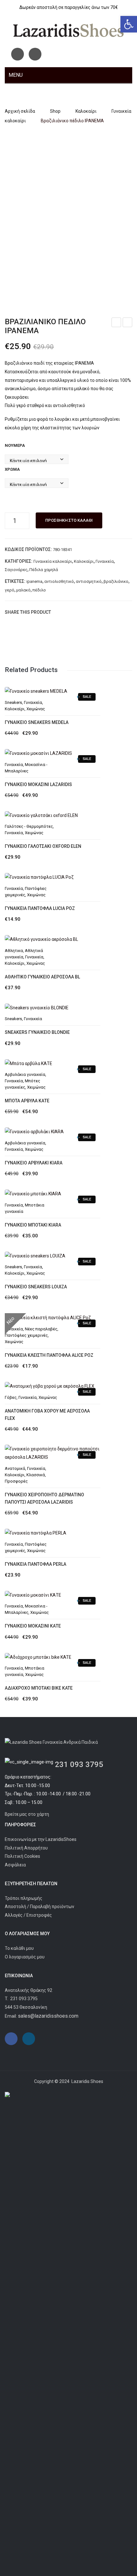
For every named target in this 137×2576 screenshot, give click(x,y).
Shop (55, 111)
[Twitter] (68, 612)
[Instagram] (35, 54)
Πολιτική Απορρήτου (26, 1848)
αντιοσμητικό (89, 581)
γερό (10, 590)
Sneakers (13, 702)
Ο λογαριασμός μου (25, 1957)
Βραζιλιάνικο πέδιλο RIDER (117, 323)
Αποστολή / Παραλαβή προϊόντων (40, 1907)
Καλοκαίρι (86, 111)
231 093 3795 (79, 1764)
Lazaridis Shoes (87, 2081)
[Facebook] (18, 54)
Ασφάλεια (15, 1865)
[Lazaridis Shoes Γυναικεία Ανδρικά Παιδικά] (68, 30)
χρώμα (12, 469)
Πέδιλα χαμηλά (44, 570)
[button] (129, 24)
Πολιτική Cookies (22, 1856)
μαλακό (23, 590)
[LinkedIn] (97, 612)
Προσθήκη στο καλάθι (69, 520)
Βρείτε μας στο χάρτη (27, 1814)
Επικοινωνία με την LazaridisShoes (41, 1839)
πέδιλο (39, 590)
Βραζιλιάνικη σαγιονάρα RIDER (128, 323)
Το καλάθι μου (19, 1948)
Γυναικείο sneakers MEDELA (37, 722)
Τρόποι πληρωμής (24, 1898)
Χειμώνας (36, 709)
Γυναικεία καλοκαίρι (53, 561)
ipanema (34, 581)
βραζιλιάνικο (116, 581)
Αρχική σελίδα (20, 111)
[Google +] (87, 612)
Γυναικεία (105, 561)
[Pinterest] (78, 612)
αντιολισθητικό (59, 581)
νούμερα (15, 445)
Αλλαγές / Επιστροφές (28, 1915)
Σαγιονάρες (16, 570)
